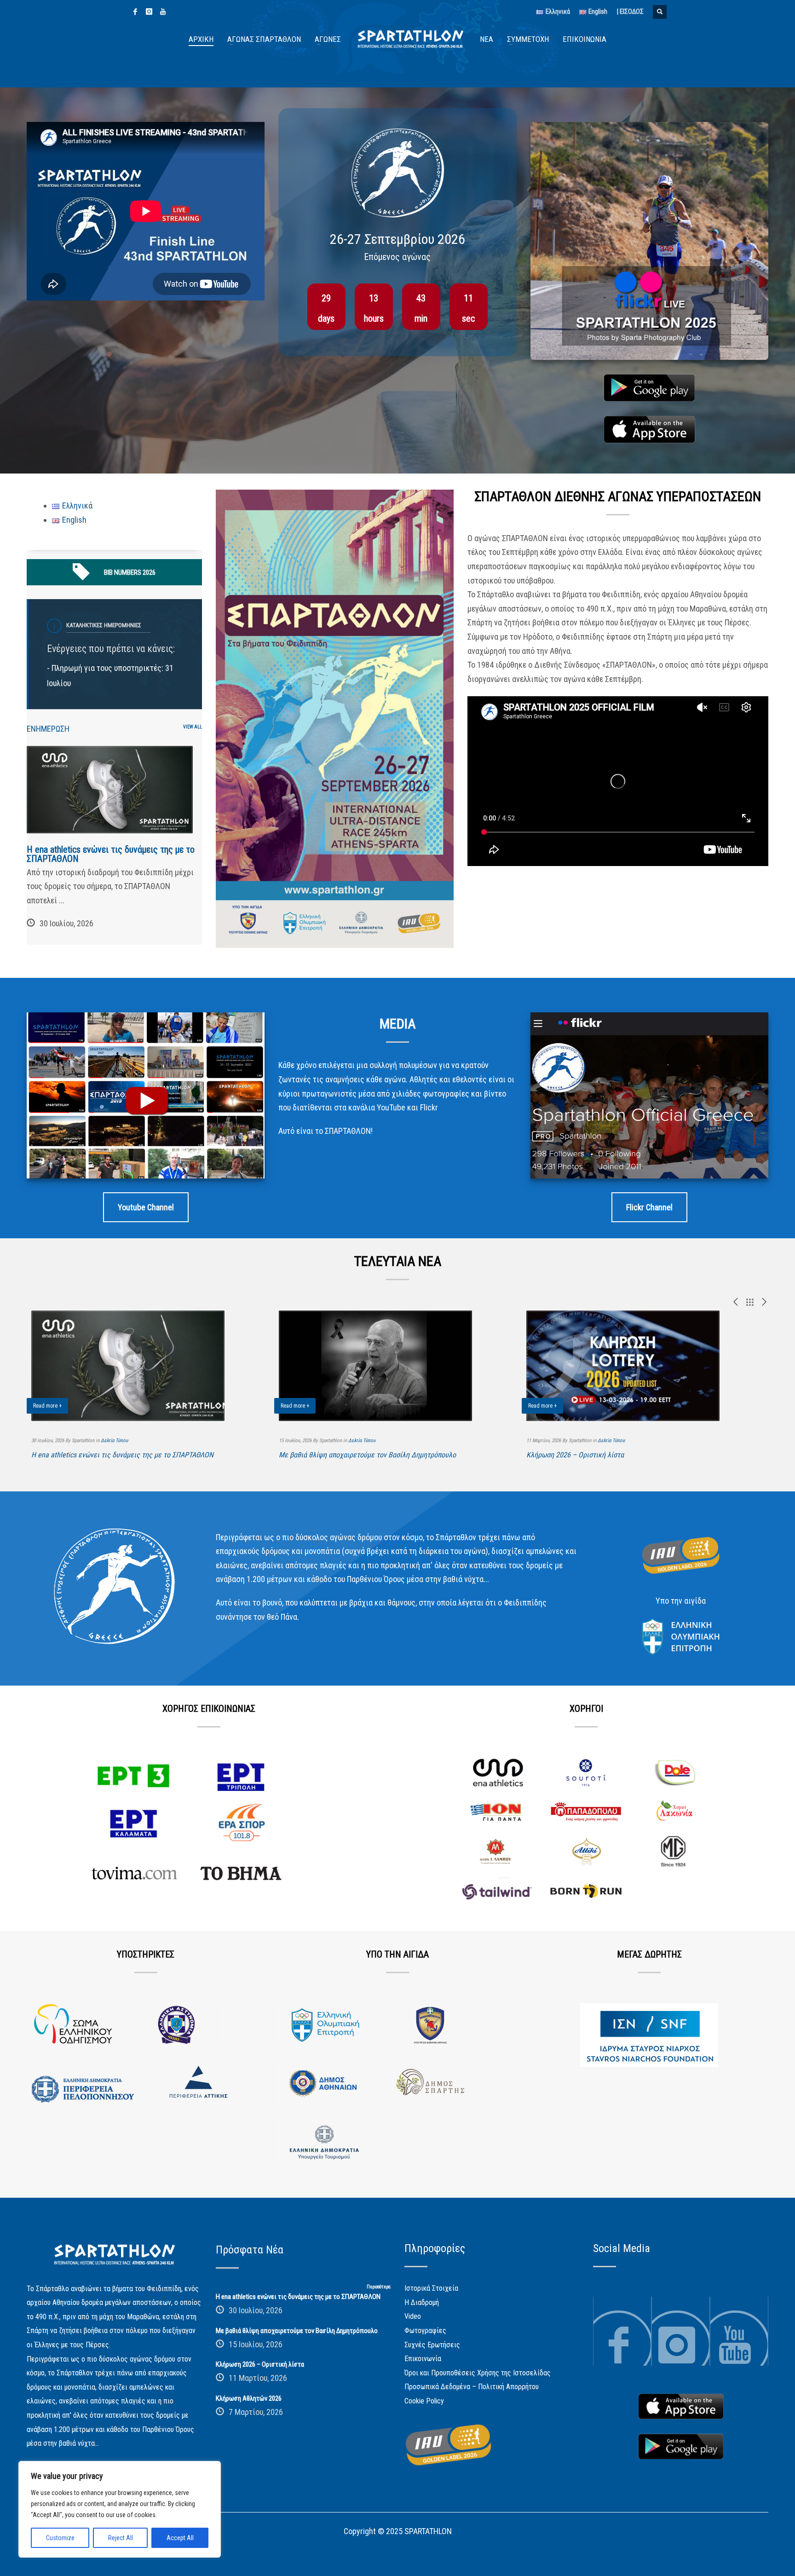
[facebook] (135, 12)
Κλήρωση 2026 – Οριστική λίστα (575, 1455)
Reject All (121, 2538)
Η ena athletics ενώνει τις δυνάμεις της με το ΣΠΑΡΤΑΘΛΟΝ (111, 854)
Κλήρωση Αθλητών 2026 (249, 2398)
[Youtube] (163, 12)
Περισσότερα (379, 2287)
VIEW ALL (193, 727)
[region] (120, 2509)
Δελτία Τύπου (114, 1441)
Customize (60, 2538)
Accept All (180, 2538)
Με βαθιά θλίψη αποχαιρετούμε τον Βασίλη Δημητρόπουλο (367, 1455)
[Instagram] (149, 12)
